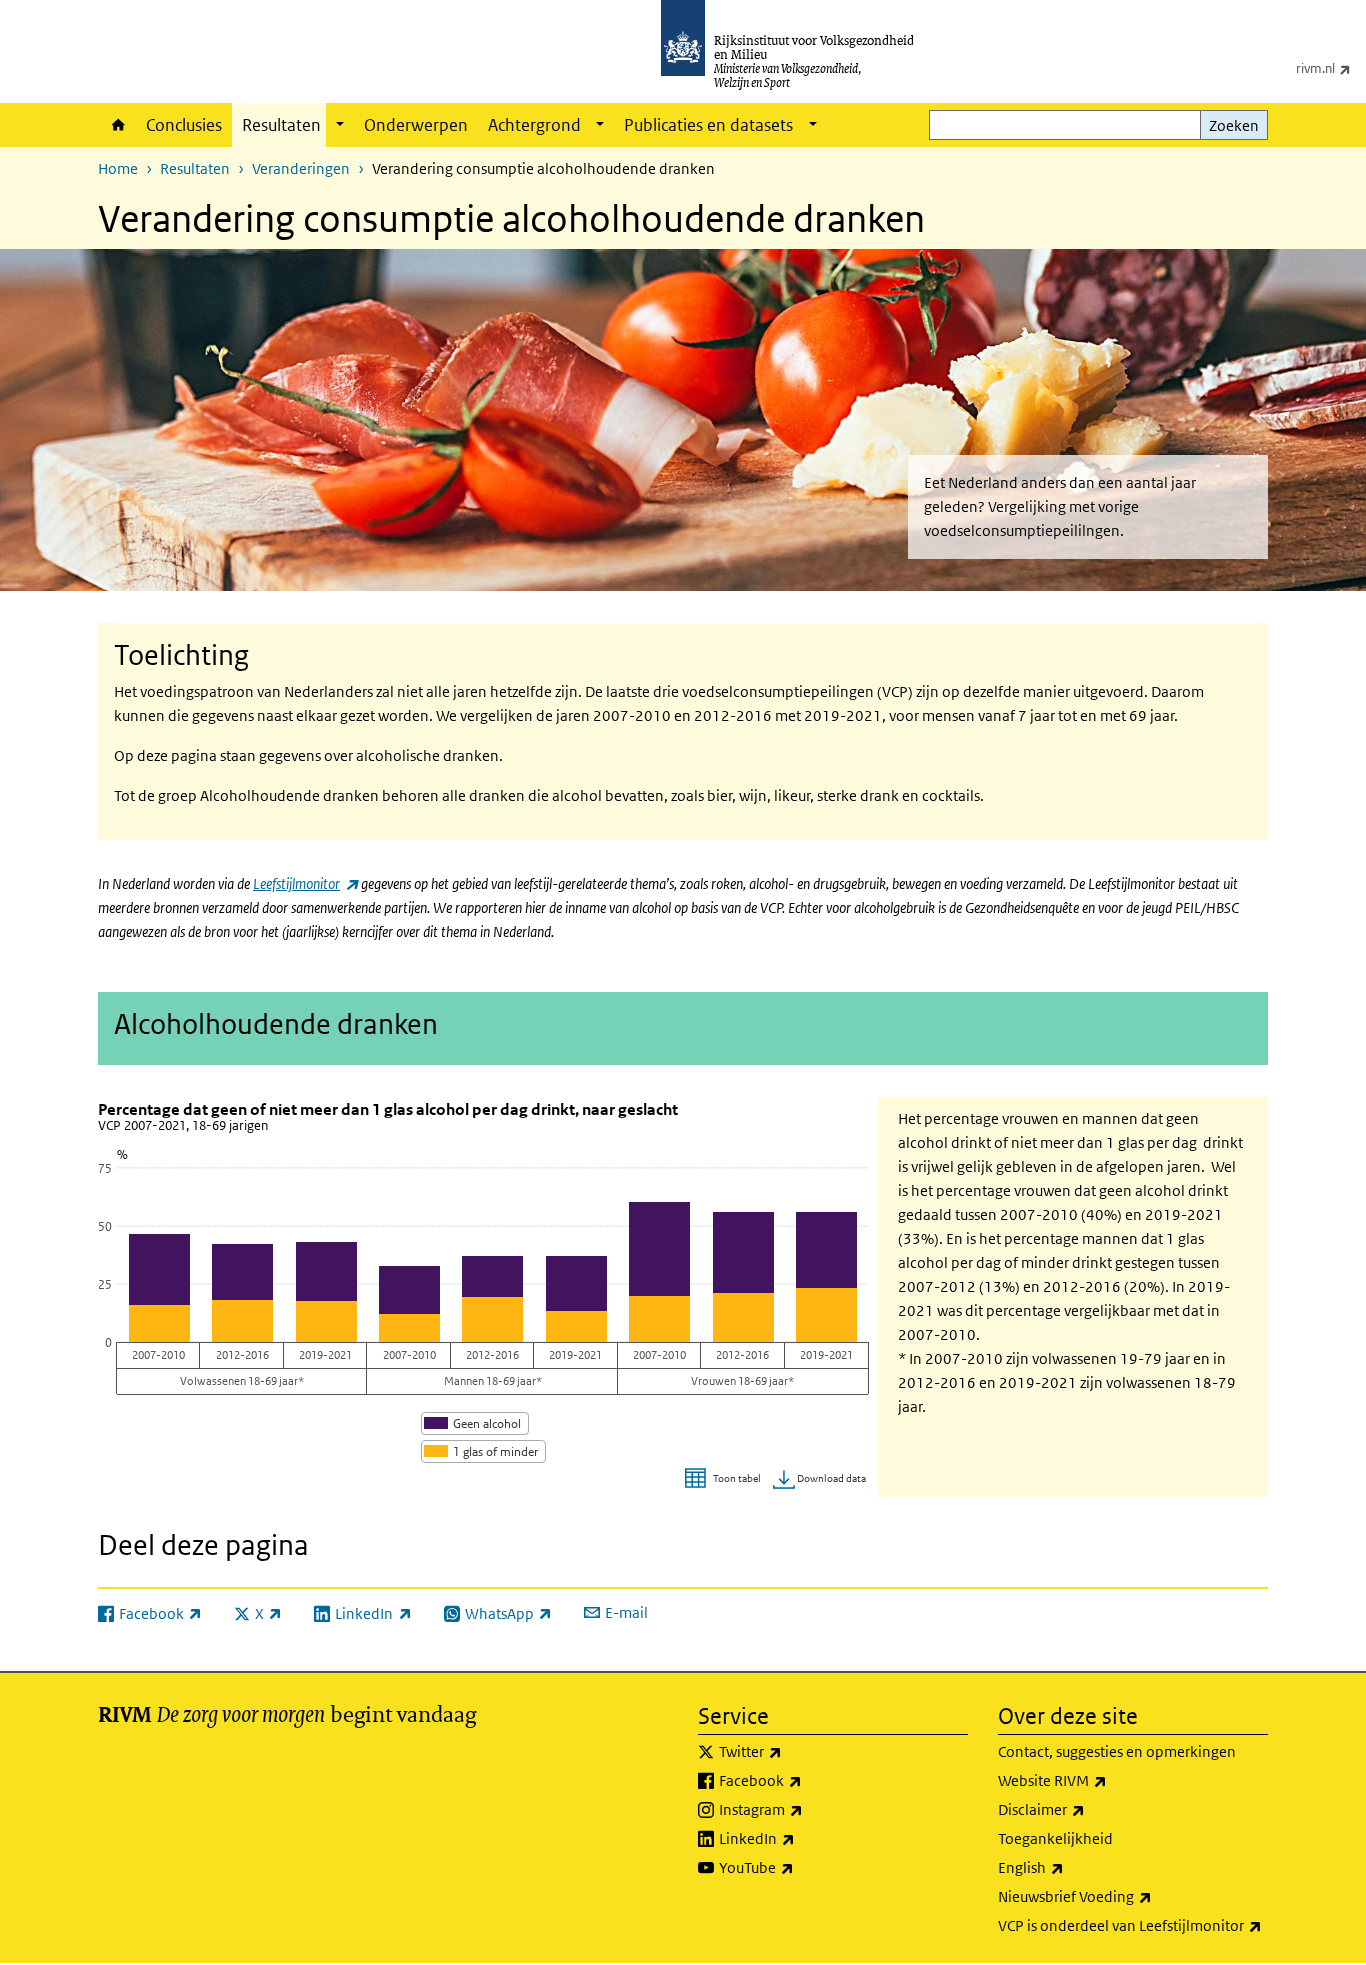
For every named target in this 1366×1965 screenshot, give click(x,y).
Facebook (804, 1780)
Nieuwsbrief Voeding (1119, 1896)
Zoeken (1234, 125)
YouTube (800, 1867)
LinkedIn (801, 1838)
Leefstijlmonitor (305, 883)
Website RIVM (1096, 1780)
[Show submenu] (340, 125)
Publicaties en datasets (708, 125)
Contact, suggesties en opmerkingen (1117, 1751)
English (1075, 1867)
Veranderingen (301, 168)
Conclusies (184, 125)
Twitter (794, 1751)
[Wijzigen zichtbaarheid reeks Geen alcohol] (475, 1423)
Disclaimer (1085, 1809)
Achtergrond (534, 125)
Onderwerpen (416, 125)
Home (117, 125)
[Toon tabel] (725, 1479)
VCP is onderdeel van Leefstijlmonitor (1133, 1925)
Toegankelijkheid (1055, 1838)
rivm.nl (1331, 68)
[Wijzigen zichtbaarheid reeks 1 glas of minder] (483, 1451)
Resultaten (281, 125)
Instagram (805, 1809)
